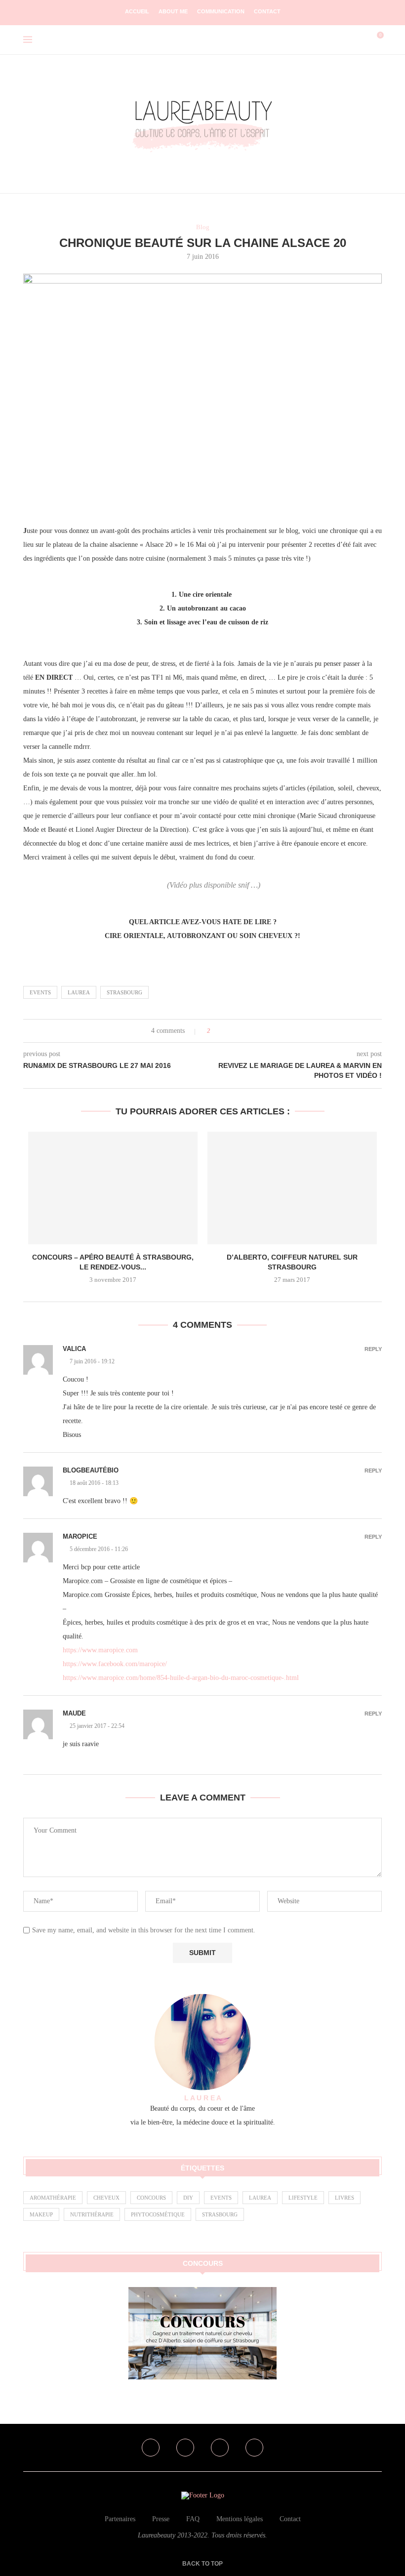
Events (40, 992)
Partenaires (120, 2519)
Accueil (137, 11)
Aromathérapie (53, 2198)
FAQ (193, 2519)
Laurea (79, 992)
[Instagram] (185, 2448)
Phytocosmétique (158, 2214)
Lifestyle (303, 2198)
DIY (188, 2198)
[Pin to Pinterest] (246, 1031)
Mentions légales (240, 2519)
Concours (151, 2198)
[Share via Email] (255, 1031)
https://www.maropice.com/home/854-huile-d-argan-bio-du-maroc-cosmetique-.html (181, 1678)
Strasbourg (124, 992)
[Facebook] (151, 2448)
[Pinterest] (220, 2448)
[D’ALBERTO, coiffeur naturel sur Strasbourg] (292, 1188)
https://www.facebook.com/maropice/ (115, 1664)
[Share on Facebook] (227, 1031)
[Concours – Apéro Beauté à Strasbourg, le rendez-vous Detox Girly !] (113, 1188)
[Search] (360, 40)
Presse (161, 2519)
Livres (344, 2198)
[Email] (254, 2448)
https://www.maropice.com (100, 1650)
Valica (74, 1349)
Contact (267, 11)
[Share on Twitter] (236, 1031)
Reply (373, 1349)
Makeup (41, 2214)
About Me (173, 11)
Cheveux (106, 2198)
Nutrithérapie (92, 2214)
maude (74, 1713)
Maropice (80, 1536)
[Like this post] (216, 1031)
